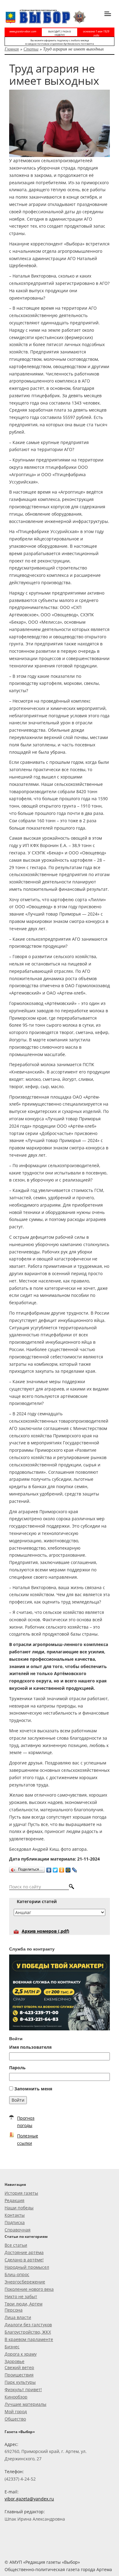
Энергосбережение (25, 2282)
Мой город (16, 2412)
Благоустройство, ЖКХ (28, 2332)
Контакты (15, 2215)
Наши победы (19, 2208)
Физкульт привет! (23, 2389)
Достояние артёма (24, 2252)
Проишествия (19, 2375)
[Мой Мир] (68, 1869)
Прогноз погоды (26, 2122)
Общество (15, 2419)
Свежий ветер (19, 2367)
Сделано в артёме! (24, 2260)
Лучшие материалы (25, 2404)
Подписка (15, 2222)
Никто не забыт (21, 2296)
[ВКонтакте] (49, 1869)
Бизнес (12, 2347)
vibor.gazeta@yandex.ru (29, 2499)
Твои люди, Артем (23, 2304)
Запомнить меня (33, 2089)
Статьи (31, 49)
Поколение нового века (29, 2289)
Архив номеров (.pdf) (45, 1931)
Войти (18, 2100)
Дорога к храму (21, 2354)
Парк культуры (20, 2382)
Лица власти (18, 2317)
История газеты (21, 2193)
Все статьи (16, 2245)
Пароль (17, 2068)
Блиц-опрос (17, 2274)
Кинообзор (16, 2397)
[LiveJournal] (75, 1869)
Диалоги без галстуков (28, 2325)
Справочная (18, 2230)
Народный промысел (27, 2267)
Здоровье (14, 2361)
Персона (14, 2310)
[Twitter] (55, 1869)
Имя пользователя (30, 2047)
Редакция (14, 2200)
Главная (12, 49)
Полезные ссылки (28, 2139)
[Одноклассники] (62, 1869)
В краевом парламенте (29, 2339)
